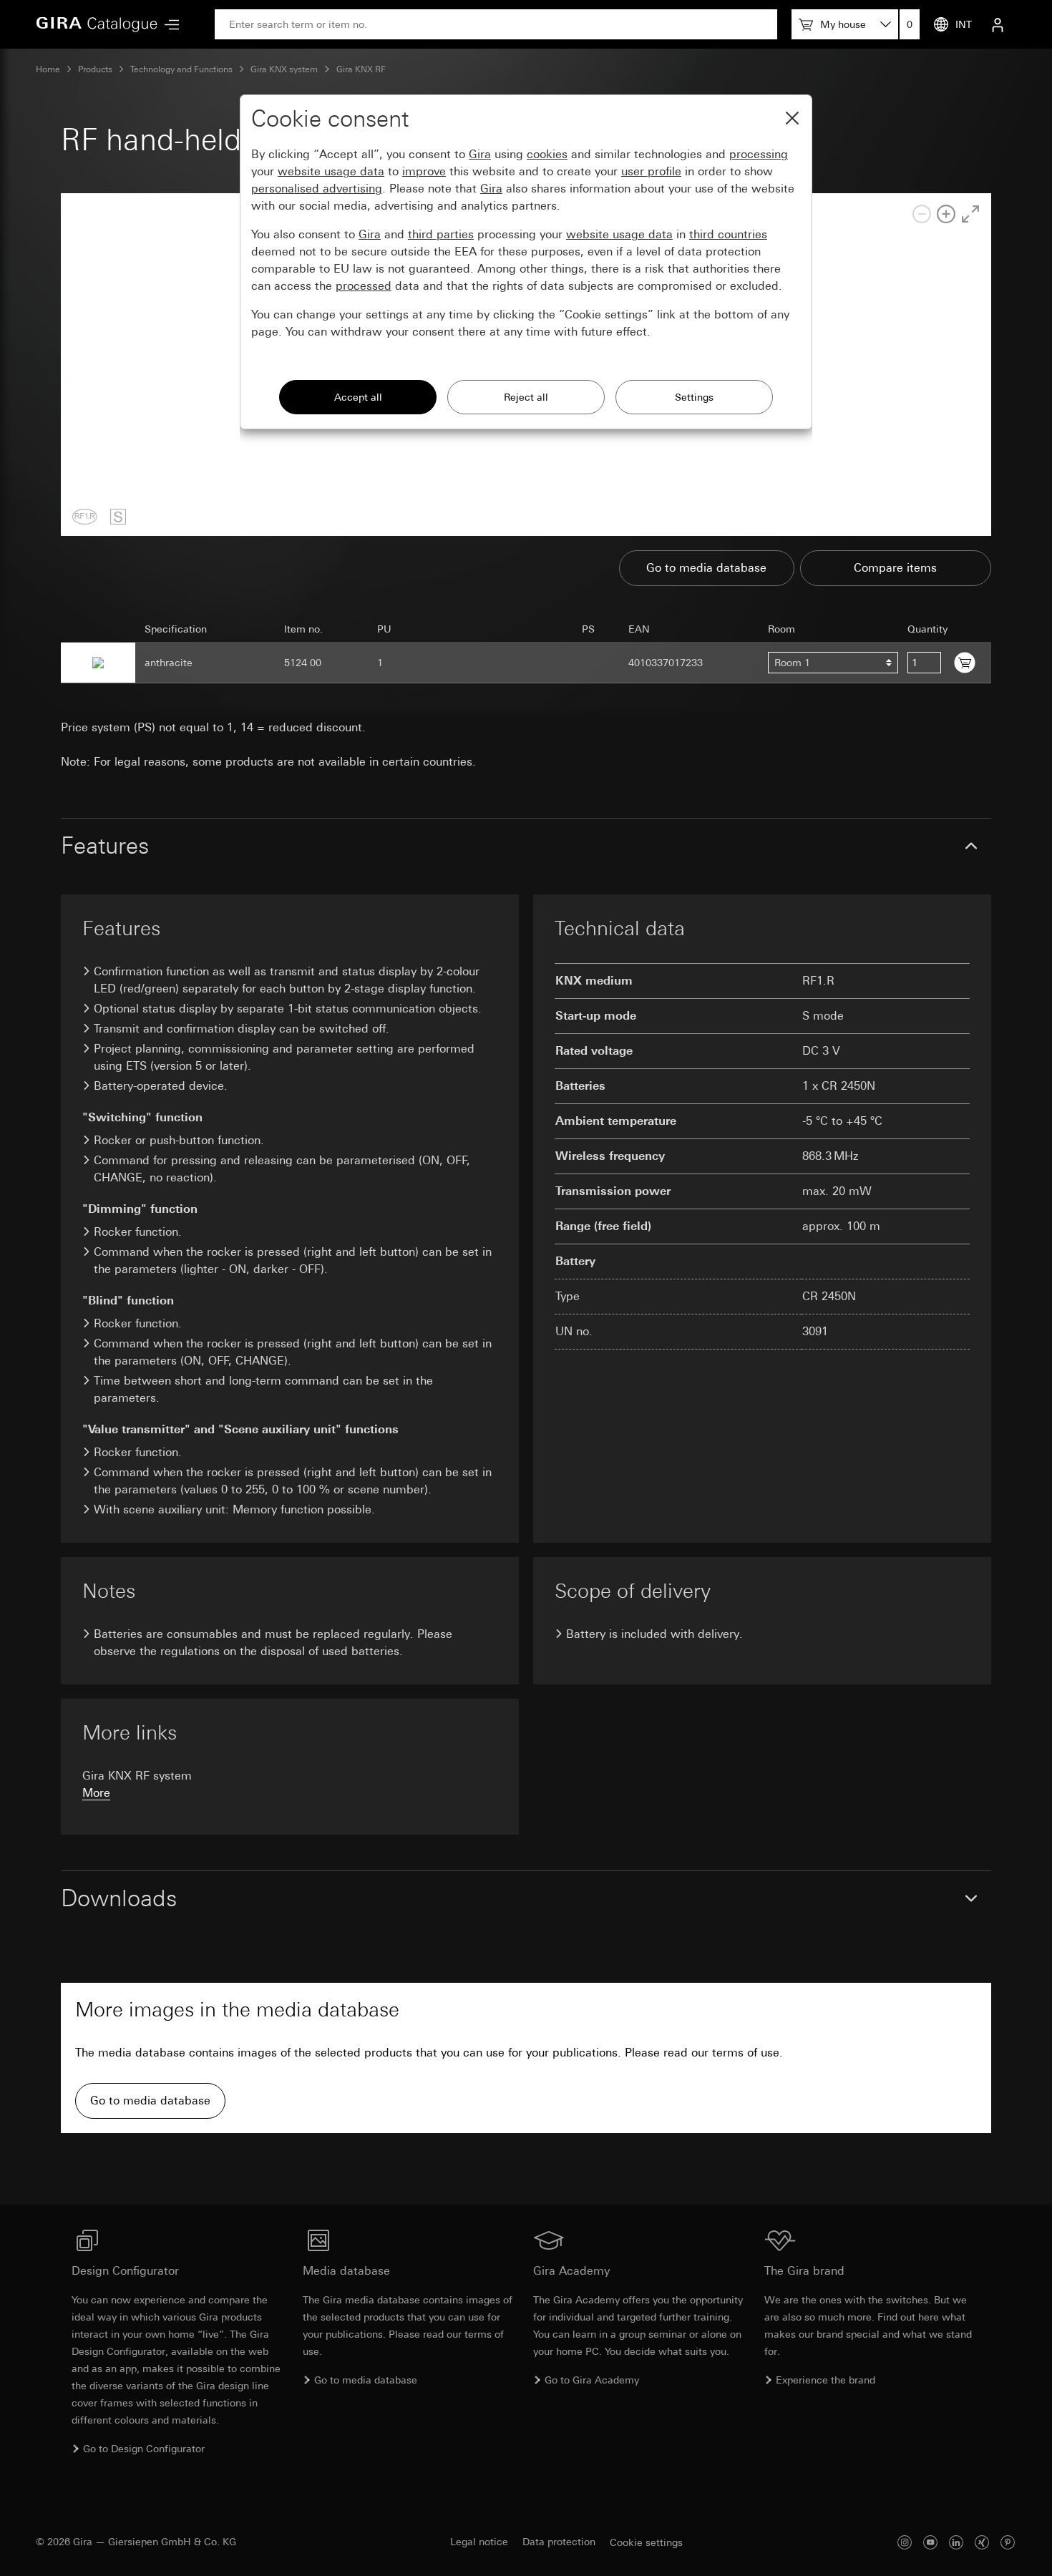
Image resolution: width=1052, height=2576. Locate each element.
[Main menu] (168, 25)
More (96, 1793)
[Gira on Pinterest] (1008, 2542)
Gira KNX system (284, 69)
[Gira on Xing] (982, 2542)
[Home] (97, 24)
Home (48, 69)
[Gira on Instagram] (905, 2542)
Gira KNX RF (361, 69)
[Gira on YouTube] (930, 2542)
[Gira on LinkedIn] (956, 2542)
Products (95, 69)
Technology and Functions (181, 69)
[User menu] (998, 24)
